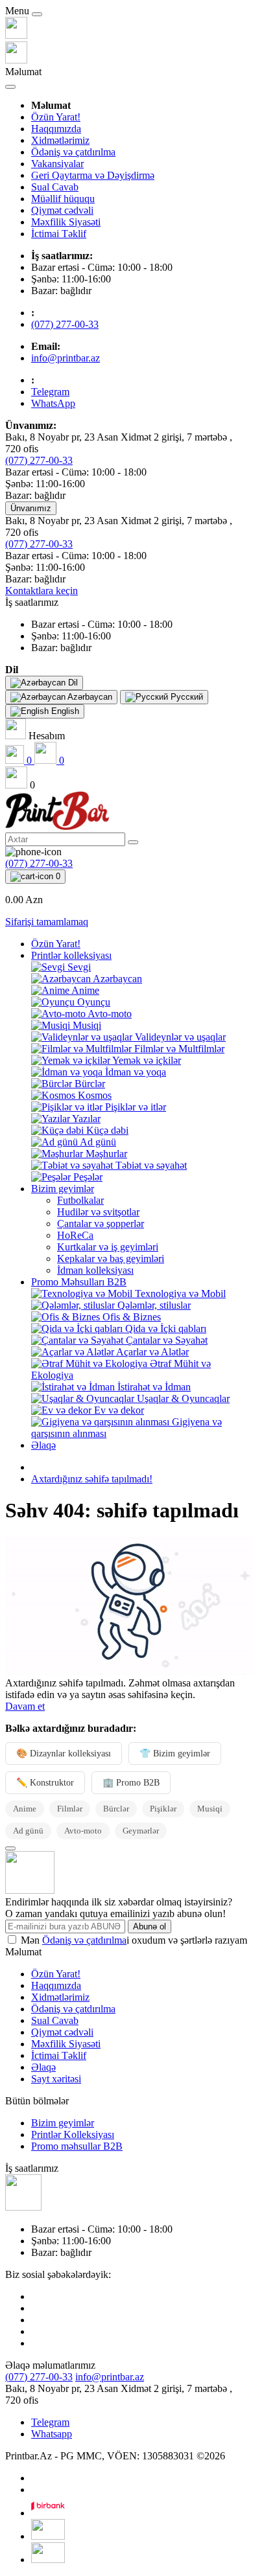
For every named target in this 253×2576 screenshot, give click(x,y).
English (64, 711)
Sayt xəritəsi (56, 2079)
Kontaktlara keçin (42, 591)
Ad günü (28, 1831)
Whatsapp (52, 2434)
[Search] (133, 842)
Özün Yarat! (56, 117)
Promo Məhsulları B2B (79, 1282)
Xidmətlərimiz (60, 140)
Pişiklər (163, 1809)
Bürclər (116, 1809)
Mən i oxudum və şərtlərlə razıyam (134, 1940)
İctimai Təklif (59, 234)
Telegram (50, 2422)
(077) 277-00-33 (65, 324)
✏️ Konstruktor (45, 1783)
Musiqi (210, 1809)
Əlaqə (43, 1445)
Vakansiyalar (57, 164)
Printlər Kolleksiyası (73, 2134)
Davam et (25, 1706)
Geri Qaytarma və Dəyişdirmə (93, 175)
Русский (186, 697)
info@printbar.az (66, 358)
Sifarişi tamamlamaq (47, 922)
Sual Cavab (55, 187)
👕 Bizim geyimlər (175, 1754)
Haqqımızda (56, 129)
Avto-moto (83, 1831)
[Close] (37, 14)
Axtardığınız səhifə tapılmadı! (92, 1479)
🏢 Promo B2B (131, 1783)
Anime (25, 1809)
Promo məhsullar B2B (77, 2146)
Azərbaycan (89, 697)
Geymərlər (141, 1831)
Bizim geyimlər (63, 1189)
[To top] (10, 1848)
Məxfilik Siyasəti (66, 222)
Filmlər (70, 1809)
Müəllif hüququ (63, 199)
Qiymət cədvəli (62, 210)
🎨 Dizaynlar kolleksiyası (64, 1754)
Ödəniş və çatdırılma (73, 152)
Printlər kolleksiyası (71, 955)
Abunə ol (150, 1926)
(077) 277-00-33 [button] (39, 2377)
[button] (32, 602)
